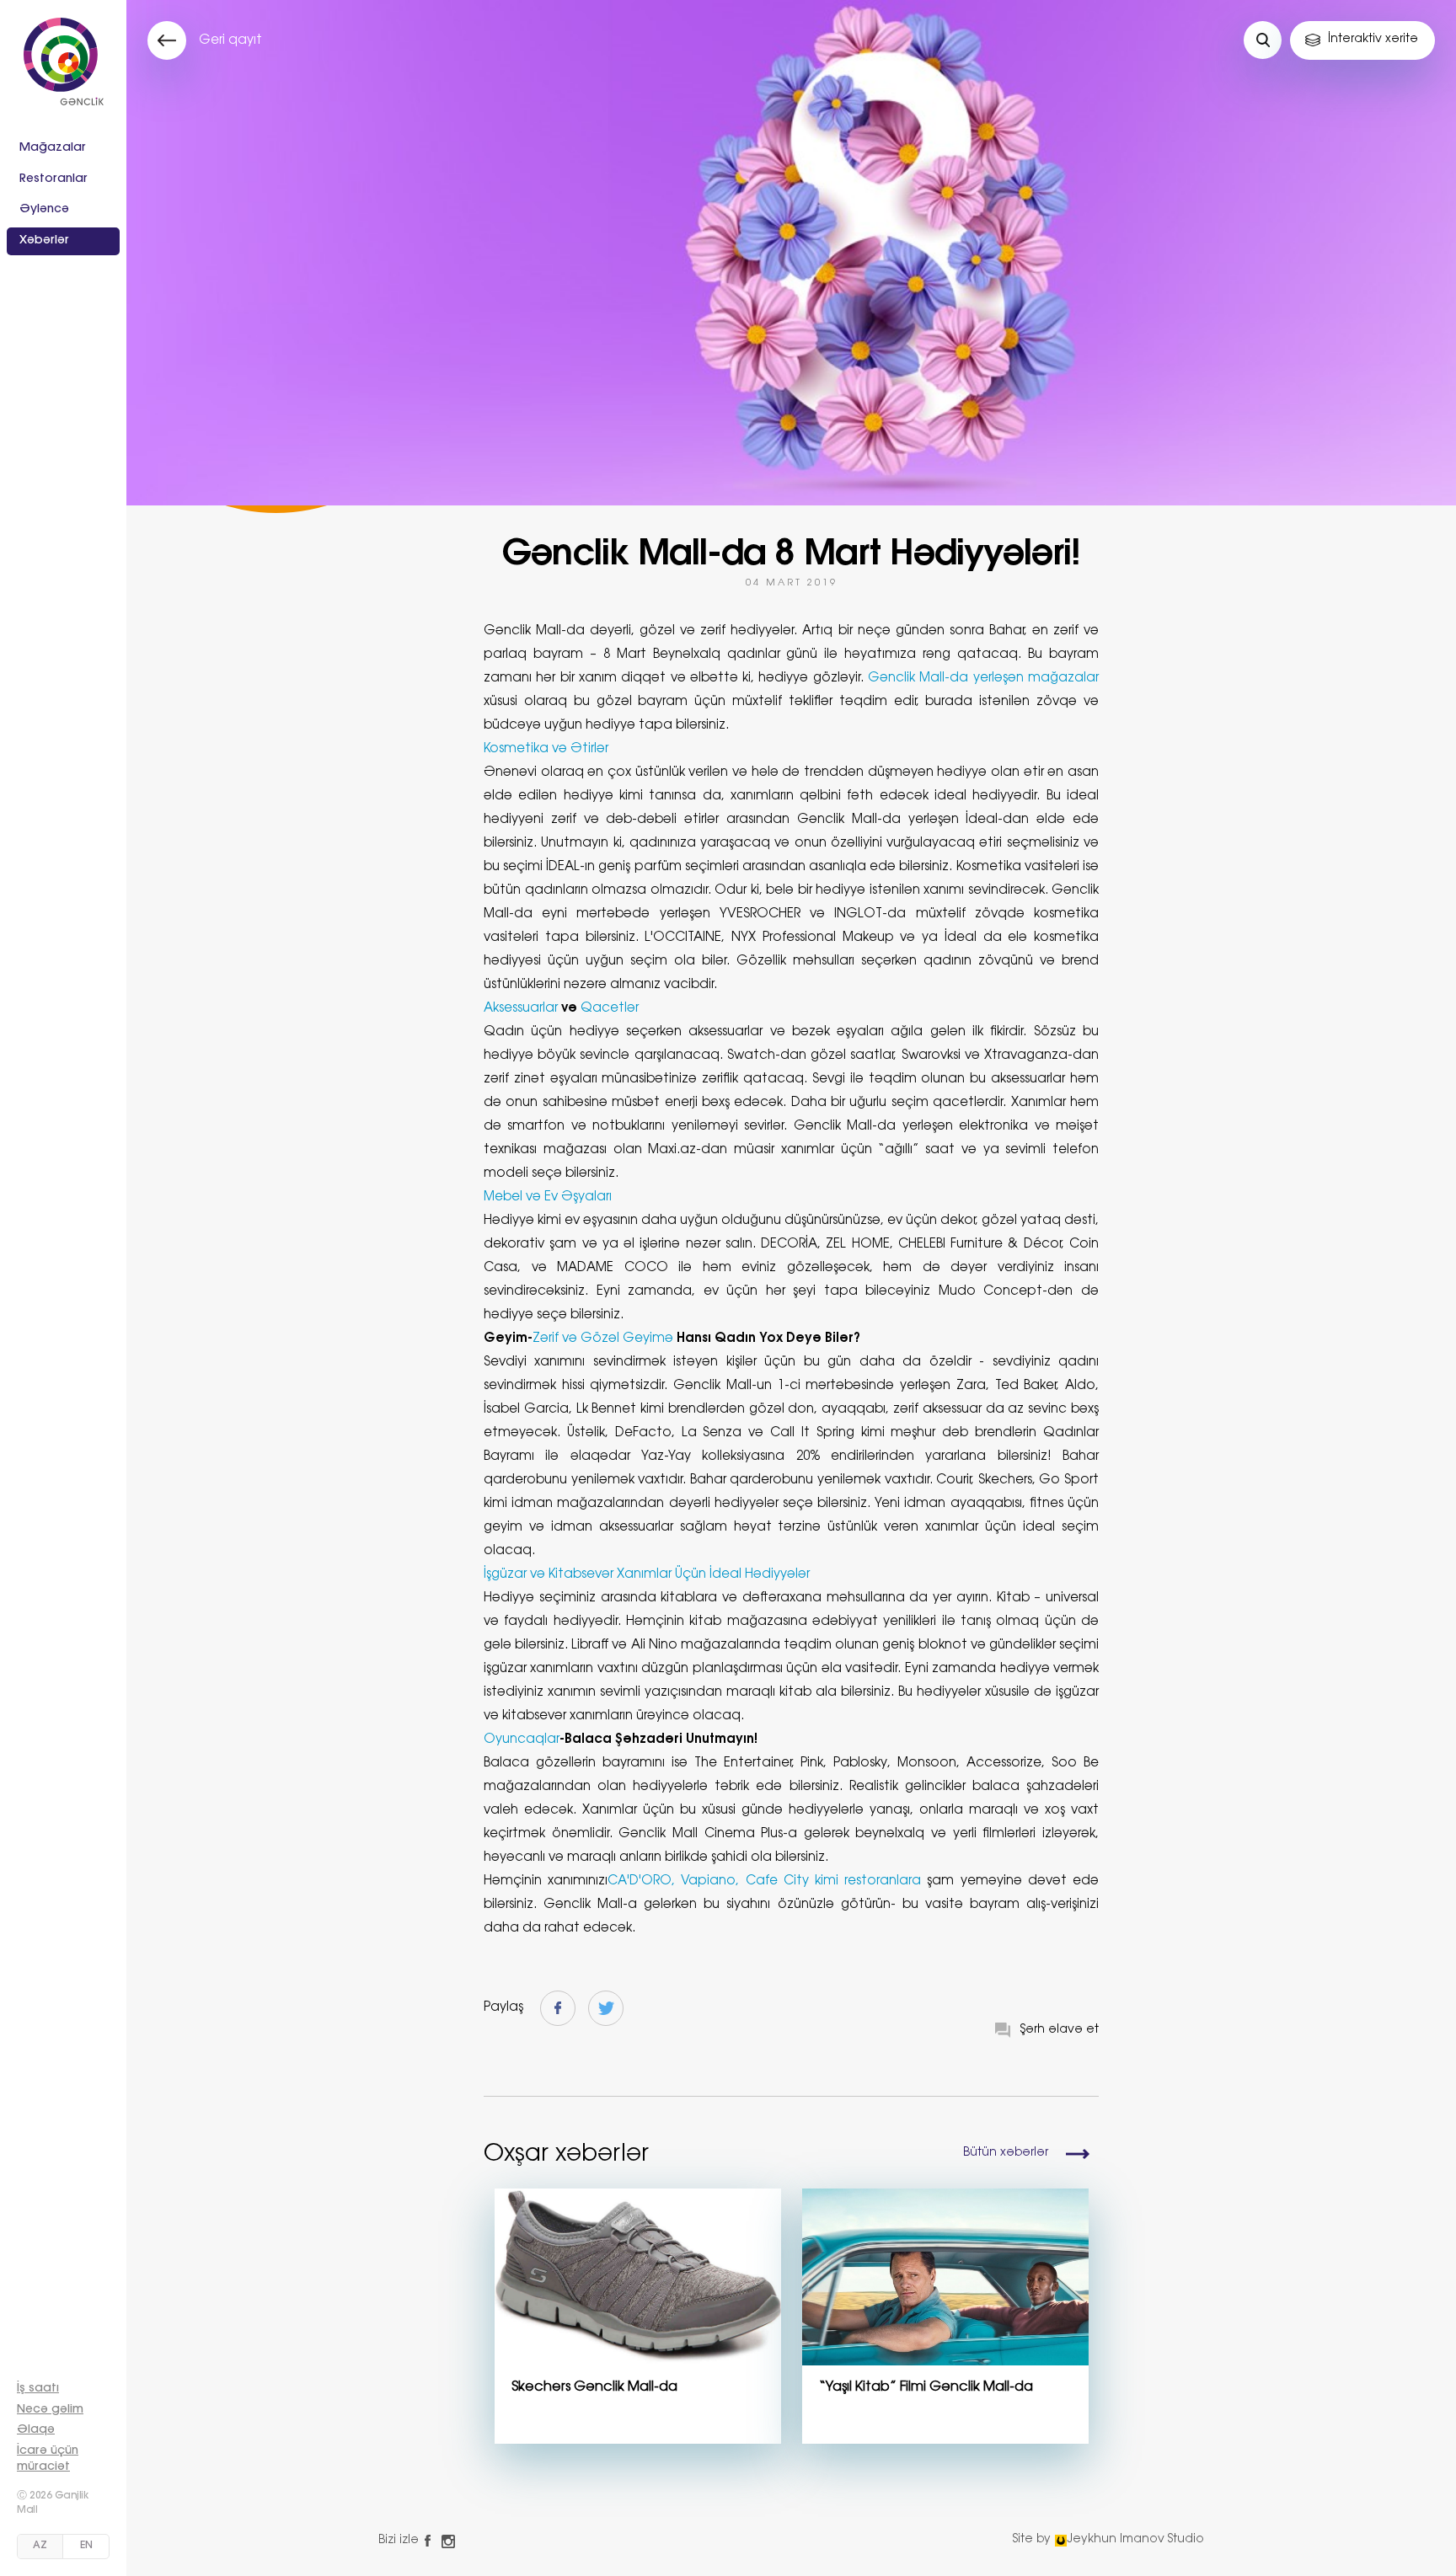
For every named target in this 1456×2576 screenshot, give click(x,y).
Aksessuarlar (522, 1009)
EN (86, 2546)
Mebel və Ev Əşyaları (548, 1197)
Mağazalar (53, 148)
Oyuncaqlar (522, 1740)
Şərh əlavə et (1060, 2030)
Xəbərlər (44, 241)
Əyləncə (44, 210)
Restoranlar (54, 179)
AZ (40, 2546)
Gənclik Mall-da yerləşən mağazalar (983, 679)
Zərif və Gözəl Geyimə (605, 1339)
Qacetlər (610, 1009)
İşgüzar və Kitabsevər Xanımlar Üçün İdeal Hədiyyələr (647, 1575)
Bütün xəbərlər (1006, 2153)
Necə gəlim (50, 2410)
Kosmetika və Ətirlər (546, 749)
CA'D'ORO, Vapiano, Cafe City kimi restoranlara (764, 1881)
